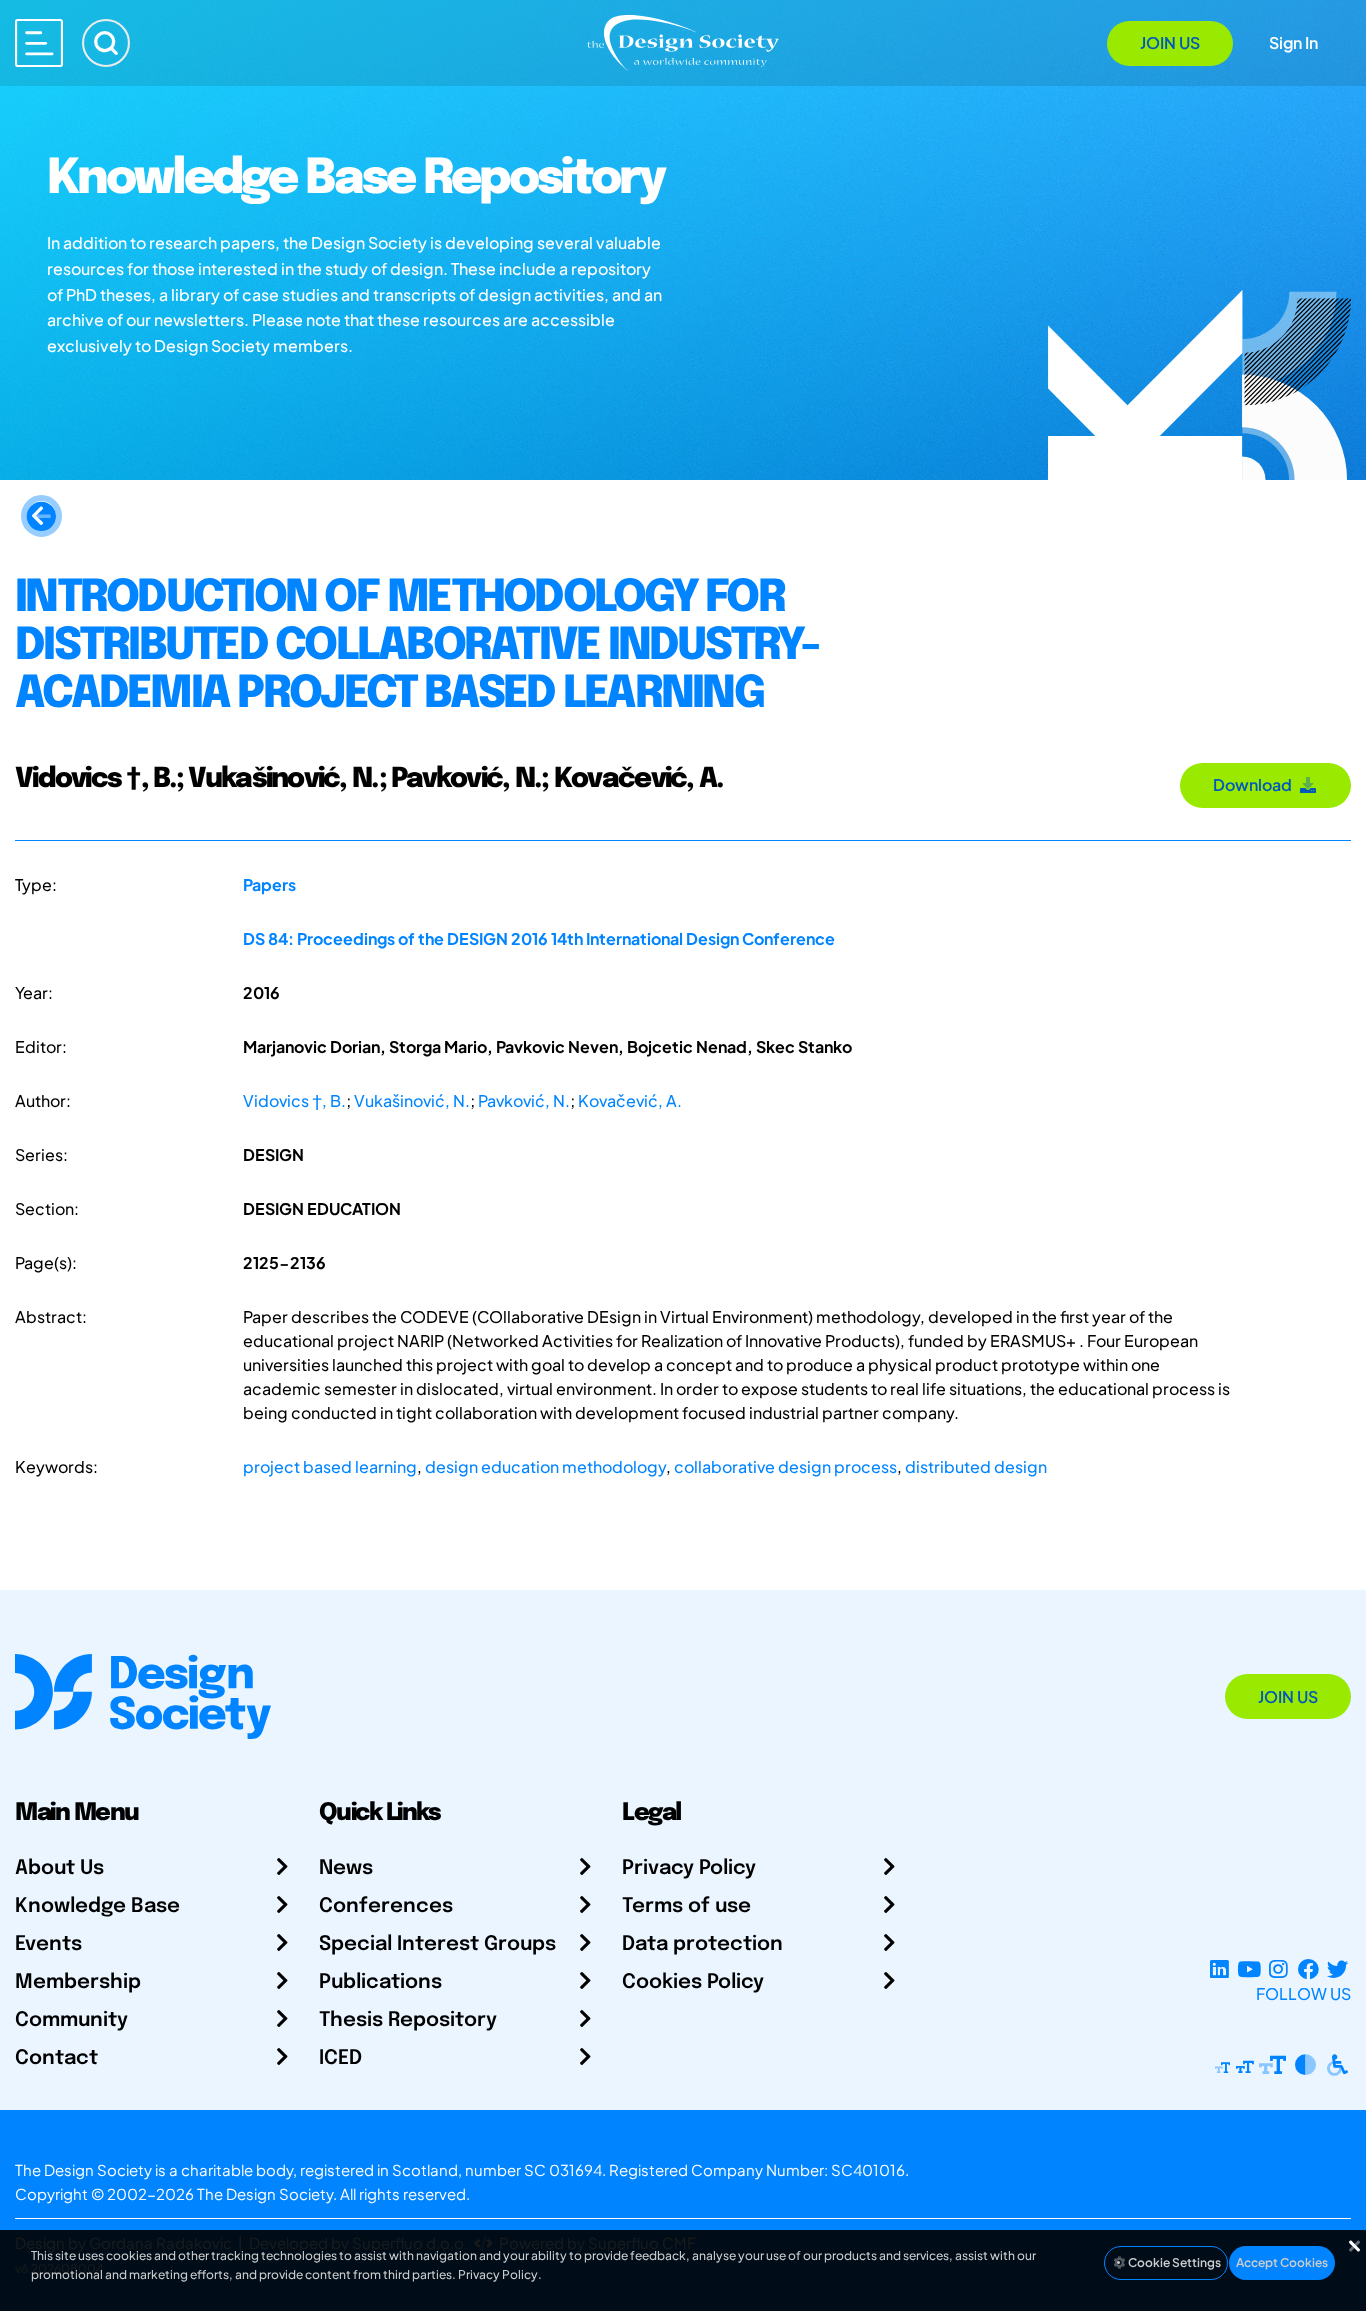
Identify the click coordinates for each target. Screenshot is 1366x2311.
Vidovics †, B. (294, 1100)
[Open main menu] (39, 43)
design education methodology (545, 1466)
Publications (380, 1982)
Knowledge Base (97, 1906)
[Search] (106, 43)
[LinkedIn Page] (1219, 1969)
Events (48, 1944)
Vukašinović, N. (412, 1100)
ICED (340, 2058)
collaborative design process (785, 1466)
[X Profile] (1337, 1969)
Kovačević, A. (630, 1100)
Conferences (386, 1906)
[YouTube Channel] (1248, 1969)
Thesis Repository (408, 2020)
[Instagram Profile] (1278, 1969)
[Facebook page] (1308, 1969)
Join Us (1170, 42)
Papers (269, 884)
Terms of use (686, 1906)
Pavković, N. (524, 1100)
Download (1255, 784)
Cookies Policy (693, 1982)
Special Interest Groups (437, 1944)
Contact (56, 2058)
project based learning (330, 1466)
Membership (78, 1982)
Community (71, 2020)
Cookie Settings (1173, 2262)
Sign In (1293, 42)
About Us (59, 1868)
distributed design (976, 1466)
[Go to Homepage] (683, 41)
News (346, 1868)
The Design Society (265, 2193)
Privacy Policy (689, 1868)
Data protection (702, 1944)
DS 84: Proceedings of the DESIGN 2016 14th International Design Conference (539, 938)
